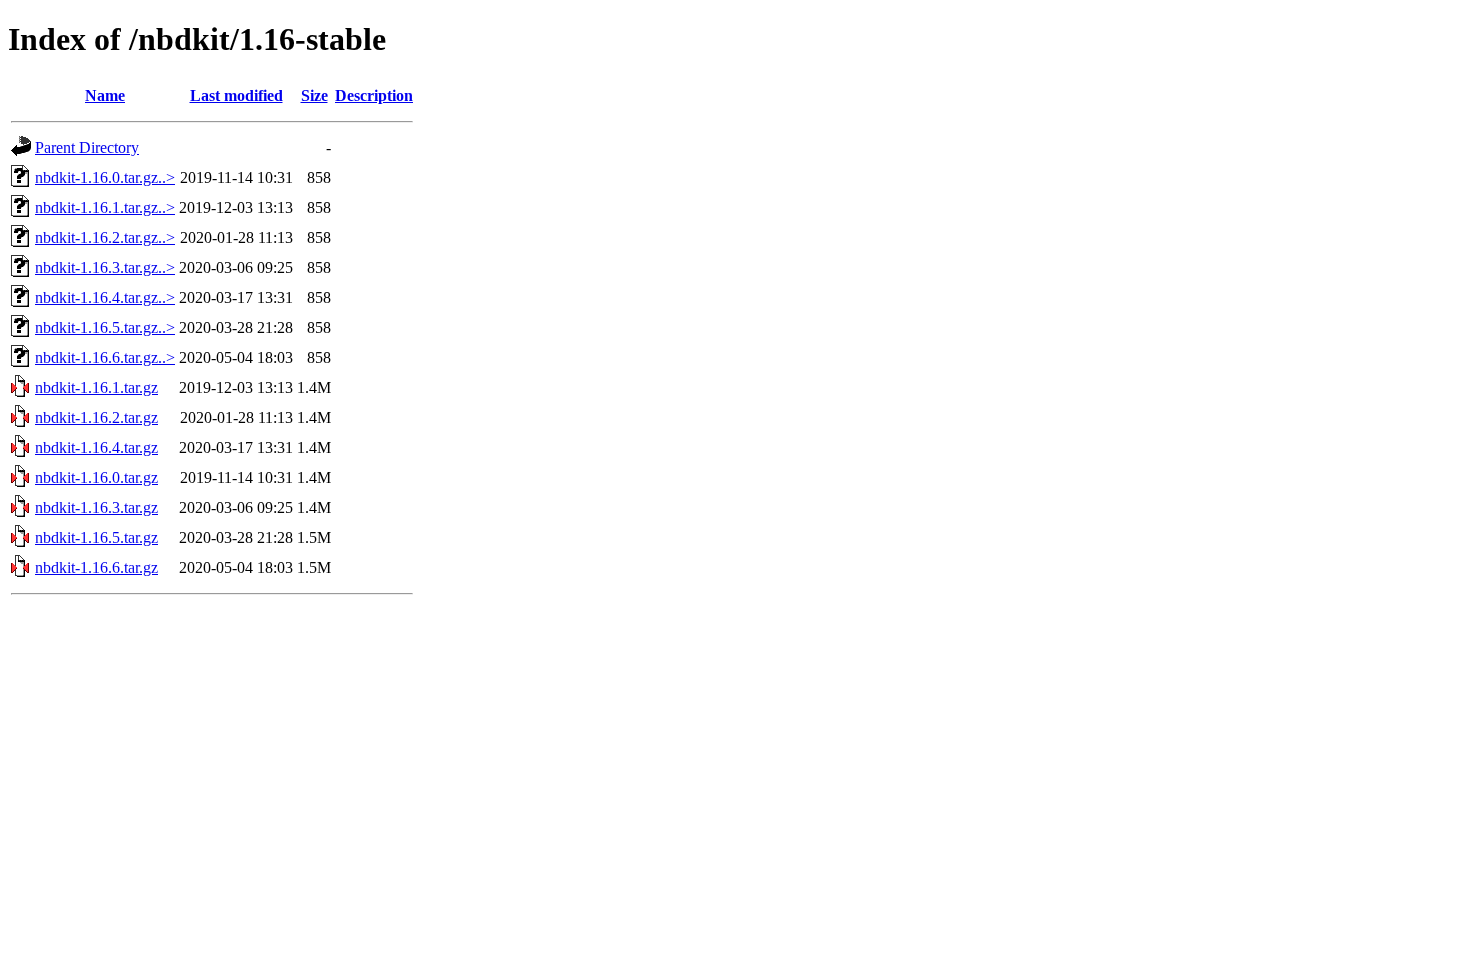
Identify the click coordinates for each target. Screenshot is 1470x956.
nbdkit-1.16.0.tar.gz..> (105, 177)
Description (374, 95)
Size (314, 95)
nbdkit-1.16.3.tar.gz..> (105, 267)
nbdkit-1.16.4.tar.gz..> (105, 297)
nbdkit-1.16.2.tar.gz (96, 417)
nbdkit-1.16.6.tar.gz (96, 567)
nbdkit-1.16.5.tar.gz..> (105, 327)
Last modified (236, 95)
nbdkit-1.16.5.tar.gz (96, 537)
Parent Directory (87, 147)
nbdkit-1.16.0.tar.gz (96, 477)
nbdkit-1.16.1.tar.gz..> (105, 207)
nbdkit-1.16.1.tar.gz (96, 387)
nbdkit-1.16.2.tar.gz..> (105, 237)
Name (105, 95)
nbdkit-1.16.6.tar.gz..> (105, 357)
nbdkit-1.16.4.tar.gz (96, 447)
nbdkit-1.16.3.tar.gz (96, 507)
